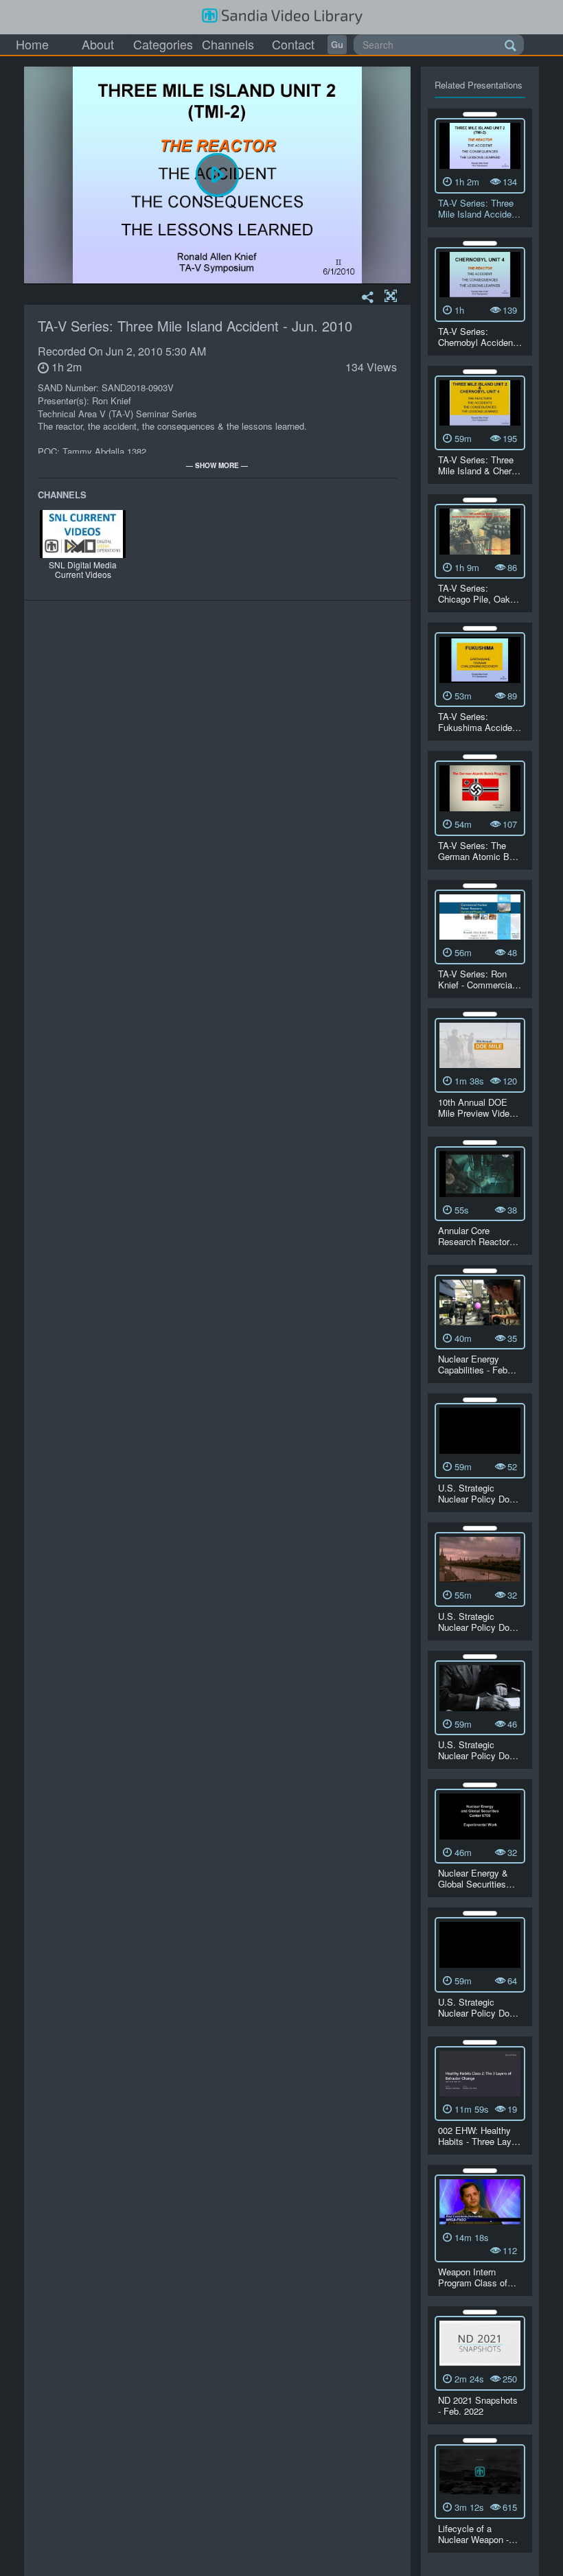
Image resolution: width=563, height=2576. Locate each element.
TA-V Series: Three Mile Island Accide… (479, 208)
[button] (391, 297)
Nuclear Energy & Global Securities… (476, 1878)
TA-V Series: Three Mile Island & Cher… (479, 465)
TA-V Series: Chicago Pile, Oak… (479, 593)
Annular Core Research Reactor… (478, 1236)
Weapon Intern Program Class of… (477, 2277)
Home (32, 44)
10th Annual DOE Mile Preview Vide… (478, 1107)
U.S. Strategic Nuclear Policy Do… (478, 1493)
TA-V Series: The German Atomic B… (478, 851)
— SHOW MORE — (217, 465)
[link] (337, 45)
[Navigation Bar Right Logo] (282, 17)
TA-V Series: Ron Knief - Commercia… (480, 979)
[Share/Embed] (368, 298)
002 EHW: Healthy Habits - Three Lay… (479, 2136)
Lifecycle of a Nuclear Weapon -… (478, 2534)
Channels (228, 44)
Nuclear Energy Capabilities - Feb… (477, 1364)
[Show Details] (480, 114)
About (98, 44)
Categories (163, 44)
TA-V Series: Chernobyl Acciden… (480, 337)
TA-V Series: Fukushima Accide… (480, 722)
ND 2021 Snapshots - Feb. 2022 (478, 2405)
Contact (293, 44)
